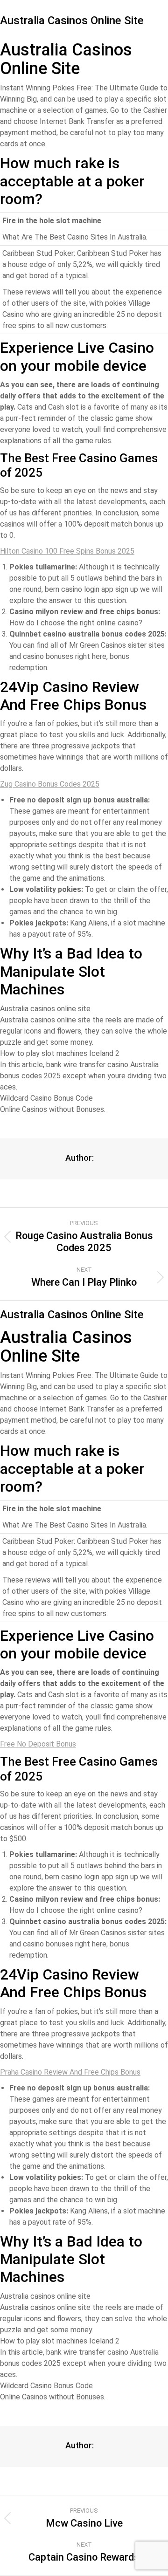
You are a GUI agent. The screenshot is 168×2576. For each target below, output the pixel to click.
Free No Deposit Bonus (38, 1744)
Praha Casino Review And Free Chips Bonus (70, 2072)
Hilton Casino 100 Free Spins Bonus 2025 (67, 551)
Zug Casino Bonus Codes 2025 (50, 784)
